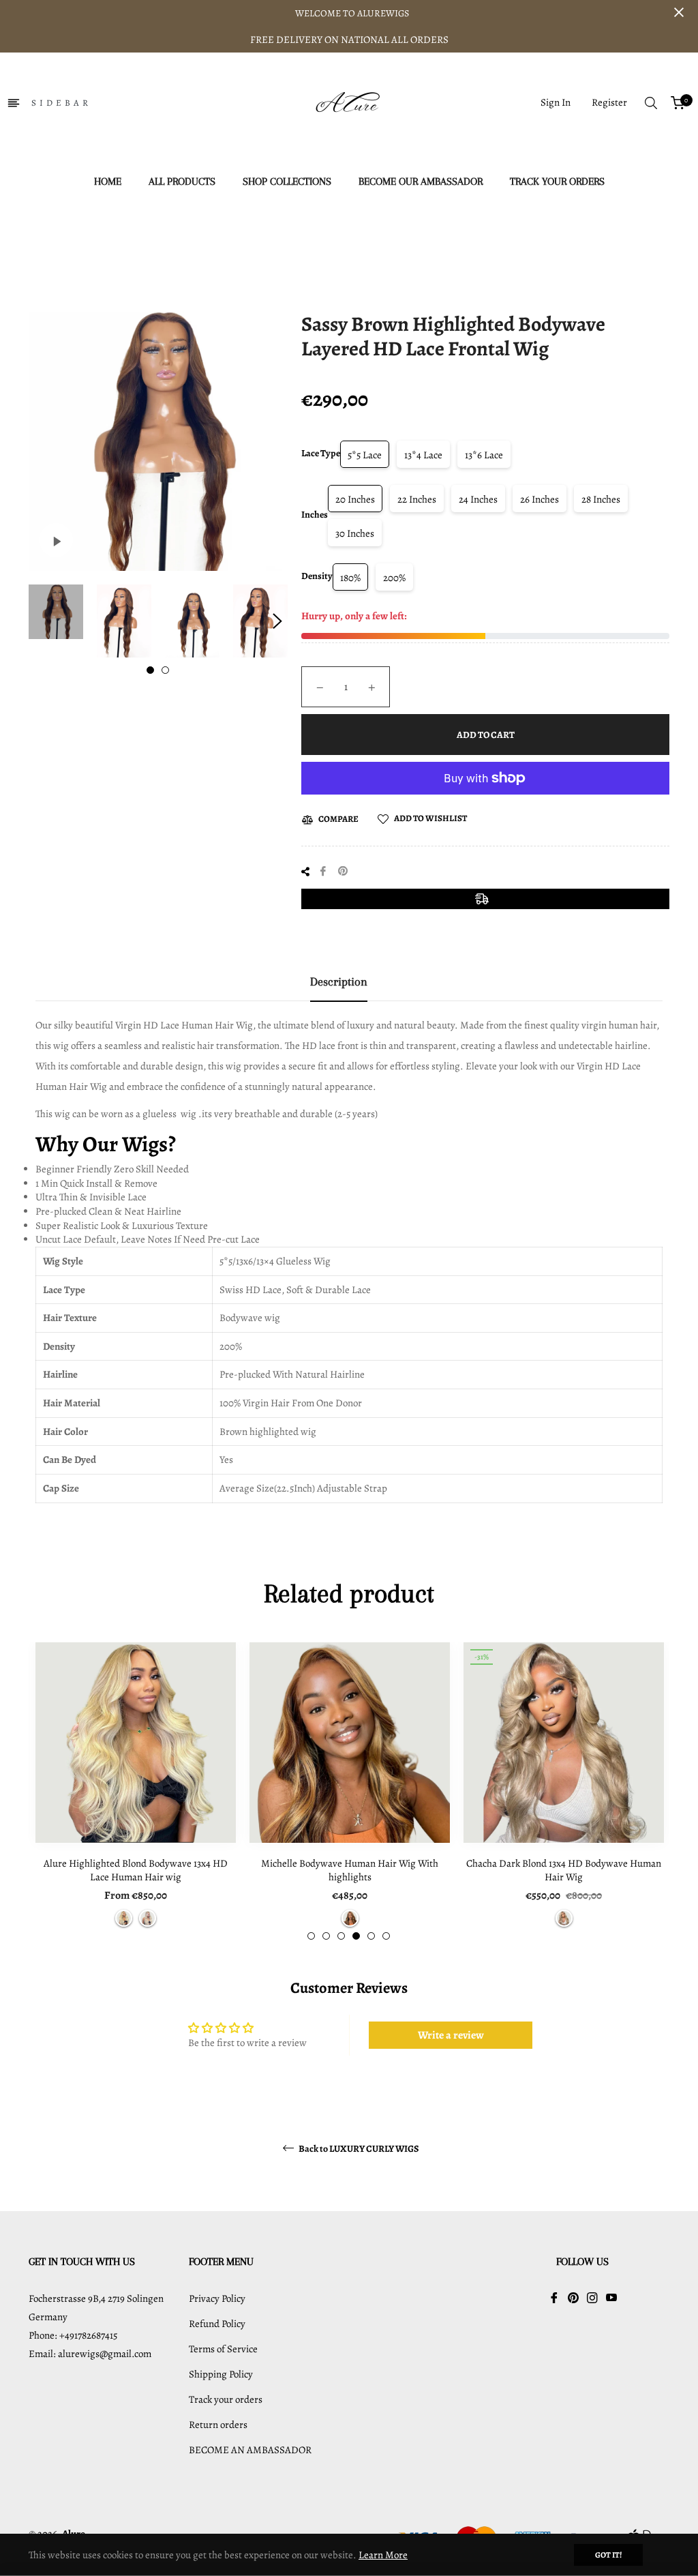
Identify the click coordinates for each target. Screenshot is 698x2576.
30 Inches (355, 533)
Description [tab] (339, 981)
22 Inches (417, 499)
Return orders (218, 2425)
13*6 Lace (484, 455)
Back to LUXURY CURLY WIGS (358, 2149)
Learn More (383, 2555)
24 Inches (478, 499)
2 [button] (165, 670)
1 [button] (150, 670)
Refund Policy (217, 2324)
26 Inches (540, 499)
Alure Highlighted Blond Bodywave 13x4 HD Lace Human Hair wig (136, 1870)
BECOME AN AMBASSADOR (250, 2450)
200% (394, 578)
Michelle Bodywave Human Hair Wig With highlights (350, 1870)
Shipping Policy (221, 2374)
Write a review (451, 2035)
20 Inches (355, 499)
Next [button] (277, 621)
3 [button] (341, 1936)
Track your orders (226, 2399)
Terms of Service (223, 2349)
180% (350, 578)
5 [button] (371, 1936)
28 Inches (601, 499)
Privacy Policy (217, 2298)
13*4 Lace (423, 455)
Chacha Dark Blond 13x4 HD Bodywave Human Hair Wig (564, 1870)
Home (203, 243)
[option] (136, 1791)
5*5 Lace (365, 455)
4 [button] (356, 1936)
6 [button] (386, 1936)
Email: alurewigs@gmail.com (90, 2354)
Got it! (608, 2555)
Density (317, 576)
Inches (315, 515)
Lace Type (321, 453)
